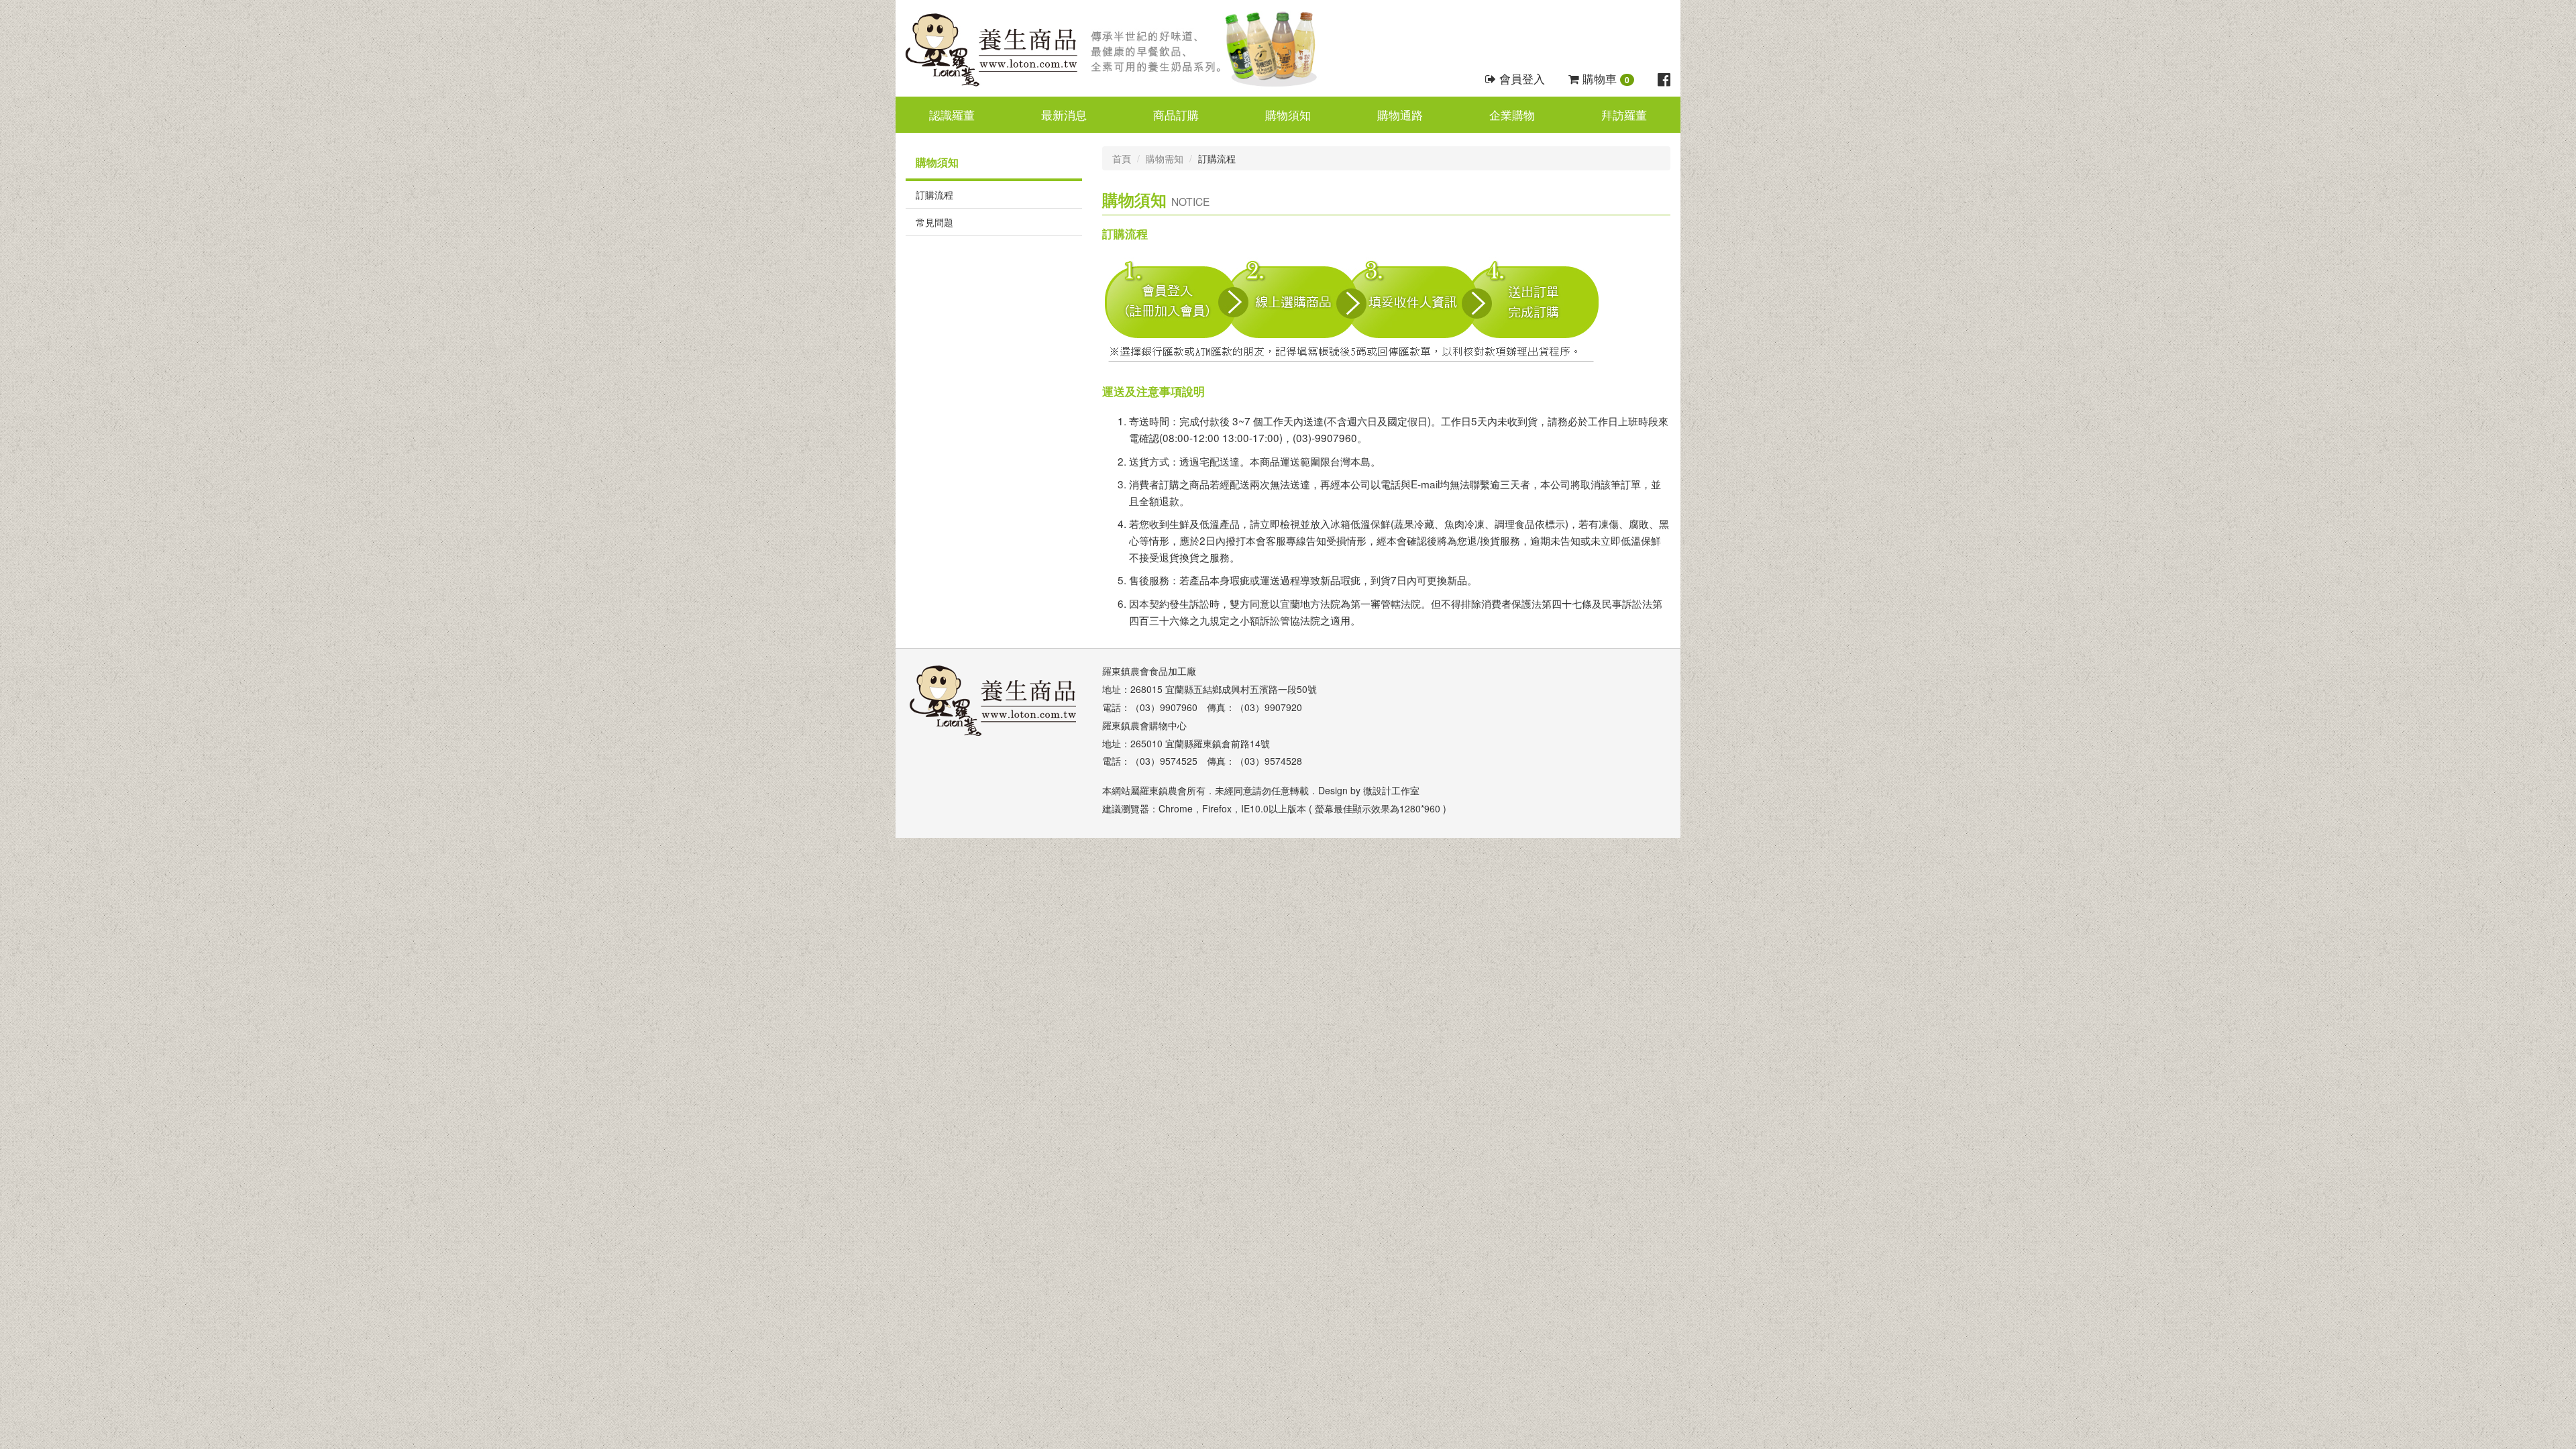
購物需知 (1165, 158)
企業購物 (1512, 115)
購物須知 (1288, 115)
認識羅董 (952, 115)
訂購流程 (934, 195)
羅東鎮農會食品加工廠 (1149, 671)
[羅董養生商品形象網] (1120, 48)
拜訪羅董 (1624, 115)
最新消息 (1064, 115)
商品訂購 (1176, 115)
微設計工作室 (1391, 790)
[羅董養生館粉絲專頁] (1664, 78)
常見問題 (934, 222)
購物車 (1604, 78)
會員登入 (1520, 78)
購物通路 (1400, 115)
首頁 (1122, 158)
